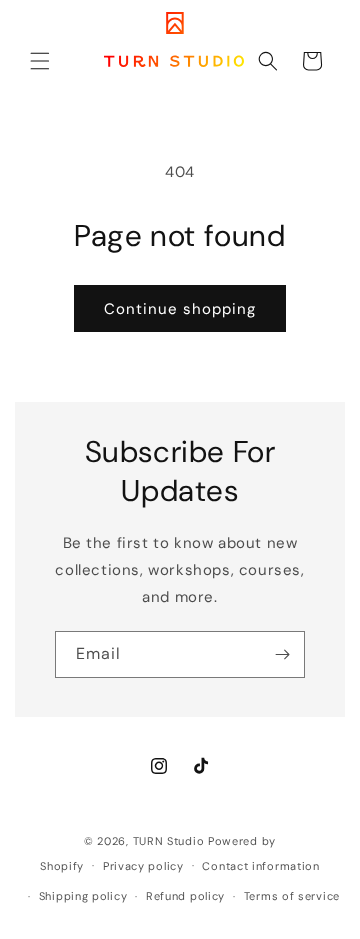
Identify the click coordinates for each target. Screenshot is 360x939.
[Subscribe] (282, 654)
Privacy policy (143, 866)
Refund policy (185, 896)
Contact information (260, 866)
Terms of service (292, 896)
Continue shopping (180, 309)
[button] (40, 61)
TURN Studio (169, 841)
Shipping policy (83, 896)
